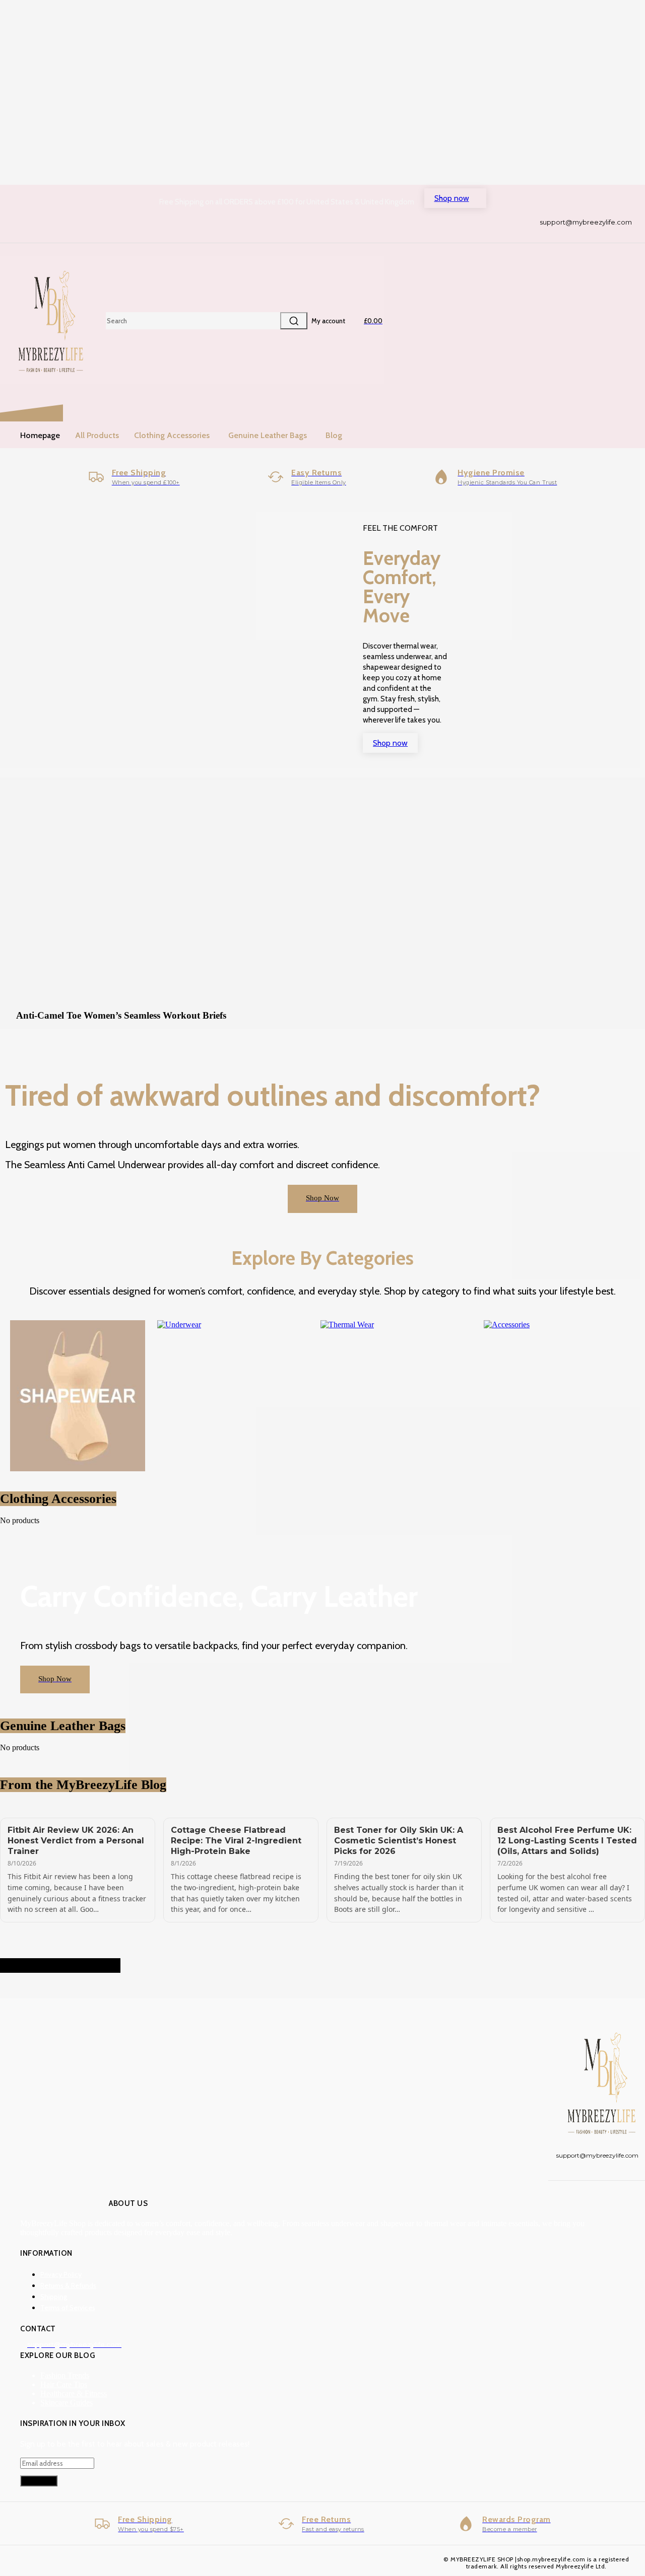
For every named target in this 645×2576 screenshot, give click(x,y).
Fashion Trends (65, 2375)
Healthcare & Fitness (74, 2393)
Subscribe (39, 2481)
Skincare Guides (67, 2403)
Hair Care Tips (64, 2384)
